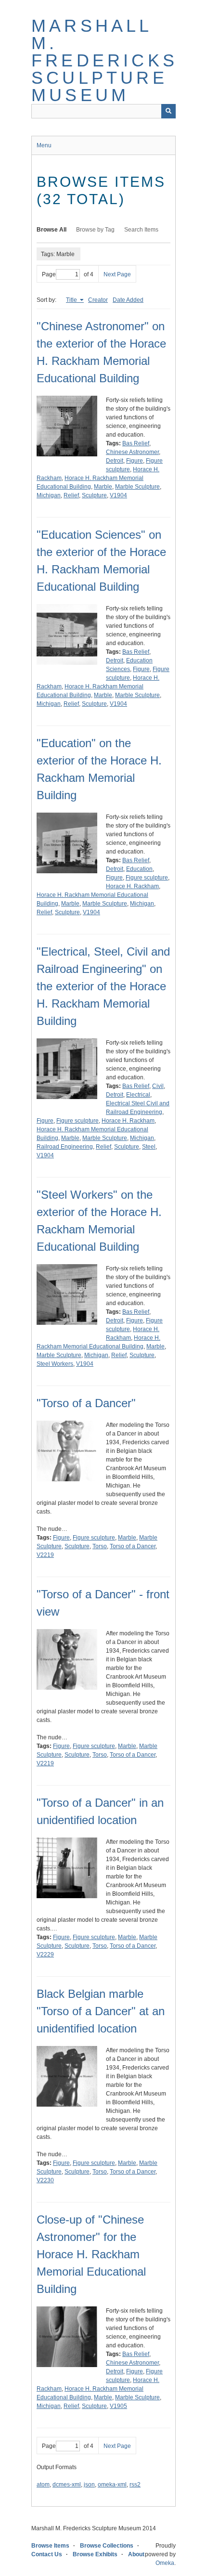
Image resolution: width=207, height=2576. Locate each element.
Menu (44, 145)
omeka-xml (112, 2485)
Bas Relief (136, 443)
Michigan (49, 495)
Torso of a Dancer (133, 1546)
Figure (135, 461)
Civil (158, 1086)
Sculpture (94, 495)
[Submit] (168, 111)
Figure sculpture (147, 878)
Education (139, 869)
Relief (71, 495)
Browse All (52, 230)
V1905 (118, 2406)
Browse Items (50, 2546)
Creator (98, 300)
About (136, 2554)
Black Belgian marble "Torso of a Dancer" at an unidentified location (101, 2011)
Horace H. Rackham (132, 886)
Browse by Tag (95, 230)
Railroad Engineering (65, 1147)
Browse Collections (107, 2546)
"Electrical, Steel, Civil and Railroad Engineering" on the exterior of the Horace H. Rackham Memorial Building (103, 986)
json (89, 2485)
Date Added (128, 300)
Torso (100, 1546)
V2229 (45, 1955)
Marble (103, 487)
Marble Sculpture (137, 487)
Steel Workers (55, 1364)
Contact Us (47, 2554)
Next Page (117, 274)
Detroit (115, 461)
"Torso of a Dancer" (86, 1403)
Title (72, 300)
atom (43, 2485)
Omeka (165, 2563)
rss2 (135, 2485)
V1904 (118, 495)
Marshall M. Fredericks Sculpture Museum (104, 60)
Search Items (141, 230)
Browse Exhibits (95, 2554)
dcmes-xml (67, 2485)
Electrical (138, 1095)
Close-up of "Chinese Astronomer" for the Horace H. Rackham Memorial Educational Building (91, 2254)
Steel (149, 1147)
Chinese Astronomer (132, 452)
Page (49, 274)
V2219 (45, 1555)
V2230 (45, 2180)
